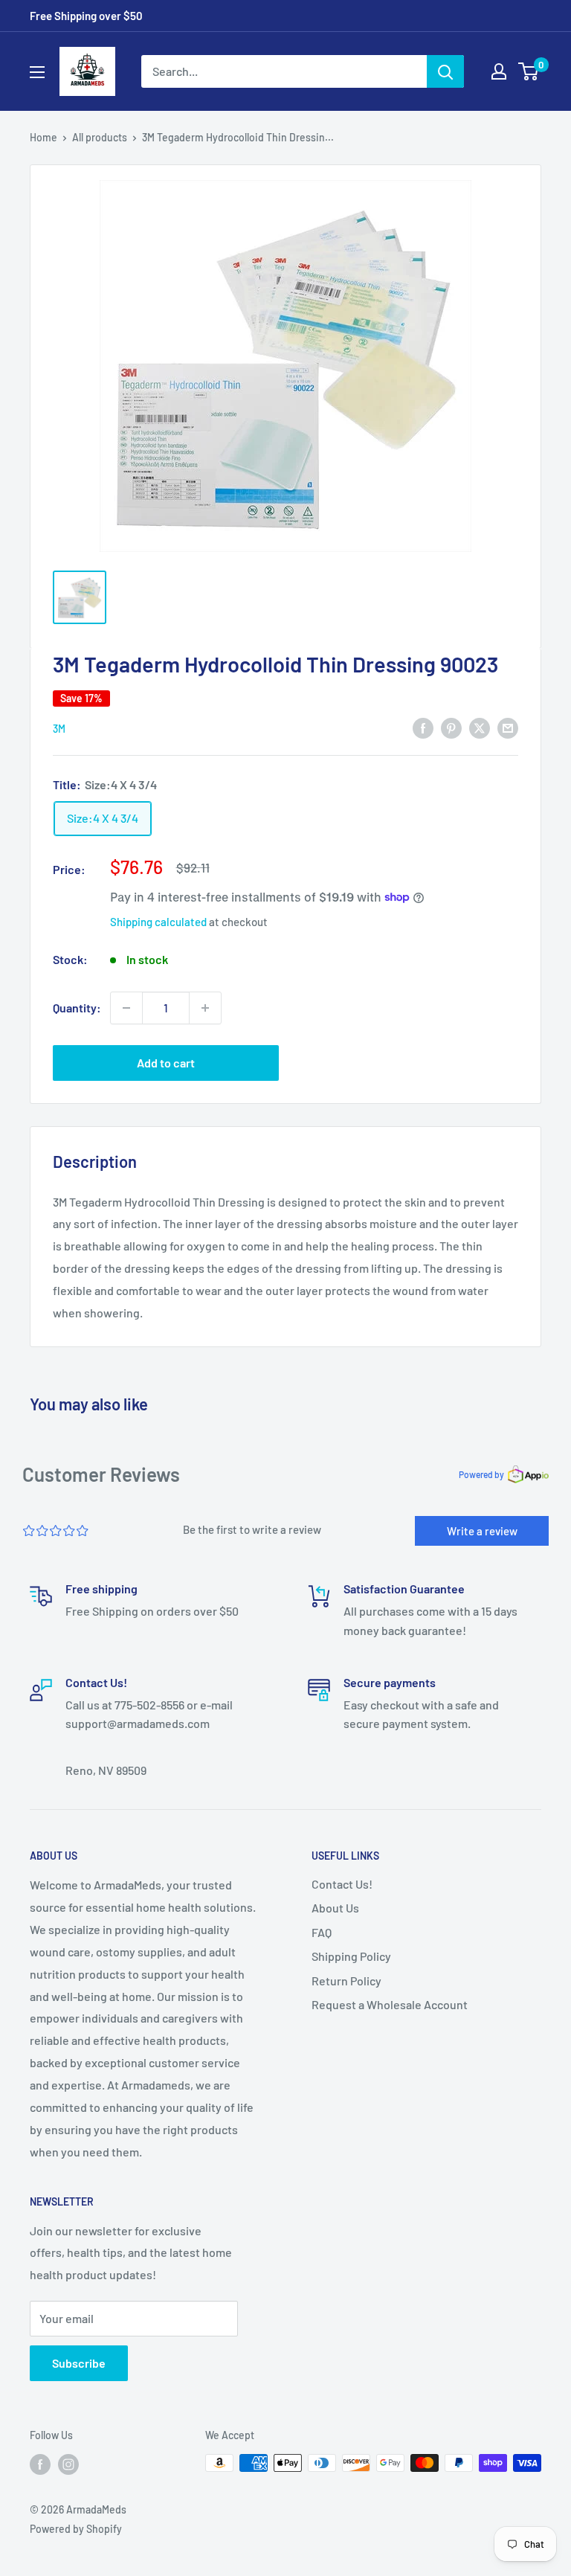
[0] (529, 71)
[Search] (445, 71)
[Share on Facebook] (423, 727)
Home (43, 137)
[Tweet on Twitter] (480, 727)
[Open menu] (37, 72)
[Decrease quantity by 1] (126, 1008)
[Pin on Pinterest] (451, 727)
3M (59, 729)
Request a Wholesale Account (390, 2004)
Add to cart (166, 1063)
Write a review (482, 1531)
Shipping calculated (158, 922)
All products (100, 137)
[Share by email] (508, 727)
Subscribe (79, 2363)
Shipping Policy (351, 1956)
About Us (335, 1908)
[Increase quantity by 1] (205, 1008)
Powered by (481, 1474)
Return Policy (346, 1981)
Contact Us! (342, 1884)
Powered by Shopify (76, 2529)
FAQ (322, 1932)
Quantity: (77, 1008)
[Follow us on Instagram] (68, 2464)
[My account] (499, 71)
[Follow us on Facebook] (40, 2464)
